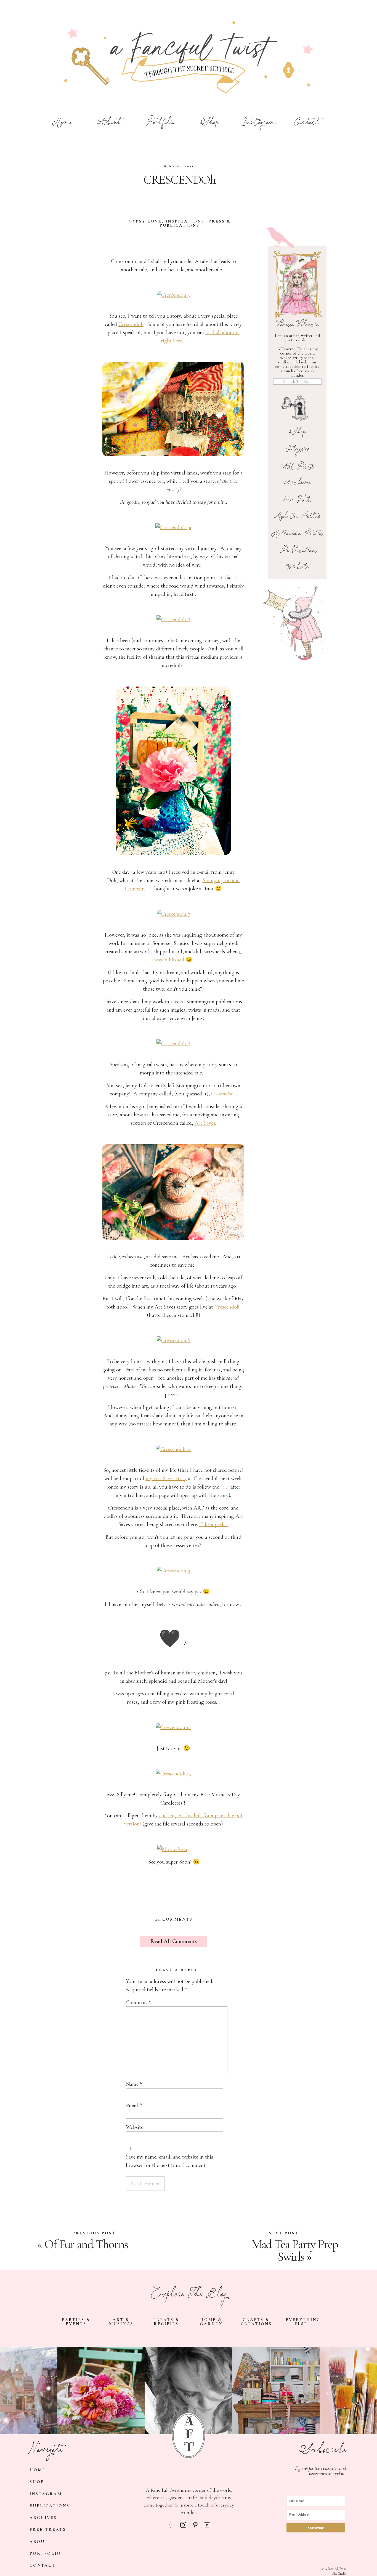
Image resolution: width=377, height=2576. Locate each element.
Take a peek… (214, 1524)
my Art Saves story (166, 1478)
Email (134, 2106)
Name (134, 2084)
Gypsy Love (145, 221)
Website (135, 2127)
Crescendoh (131, 324)
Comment (138, 2002)
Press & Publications (195, 223)
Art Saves (205, 1123)
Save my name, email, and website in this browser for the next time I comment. (169, 2161)
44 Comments (174, 1919)
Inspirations (185, 221)
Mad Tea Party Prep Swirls (295, 2250)
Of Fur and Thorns (86, 2244)
